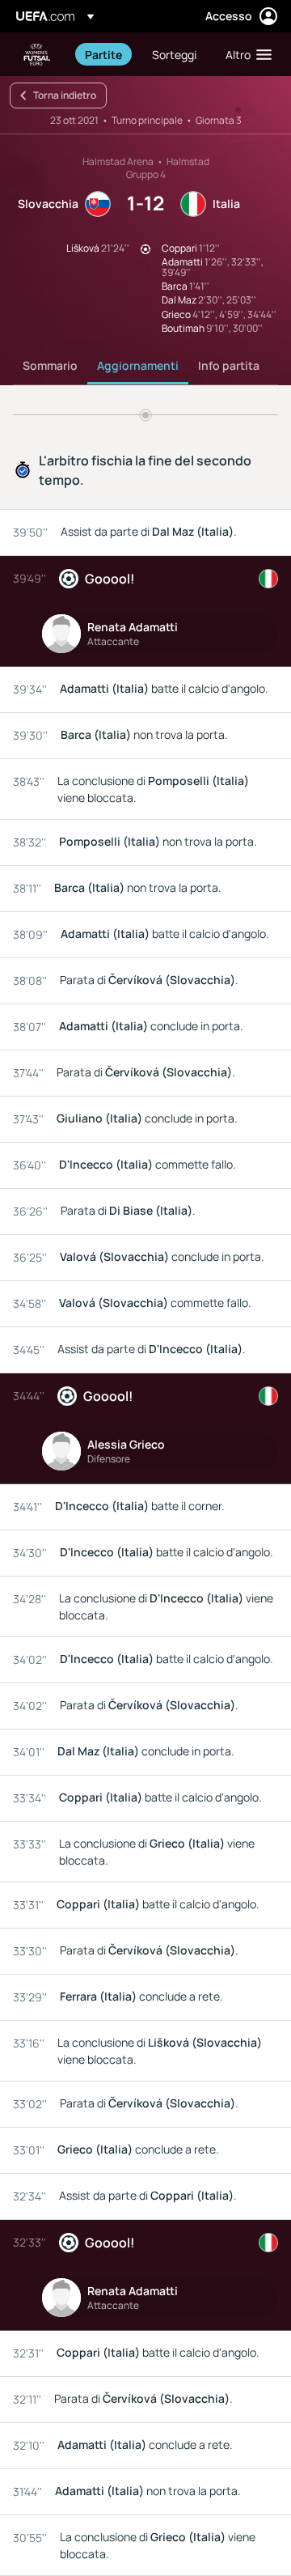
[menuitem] (105, 54)
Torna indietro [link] (65, 95)
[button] (245, 54)
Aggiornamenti (138, 365)
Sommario (50, 365)
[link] (103, 54)
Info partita (229, 365)
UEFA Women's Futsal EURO (37, 55)
